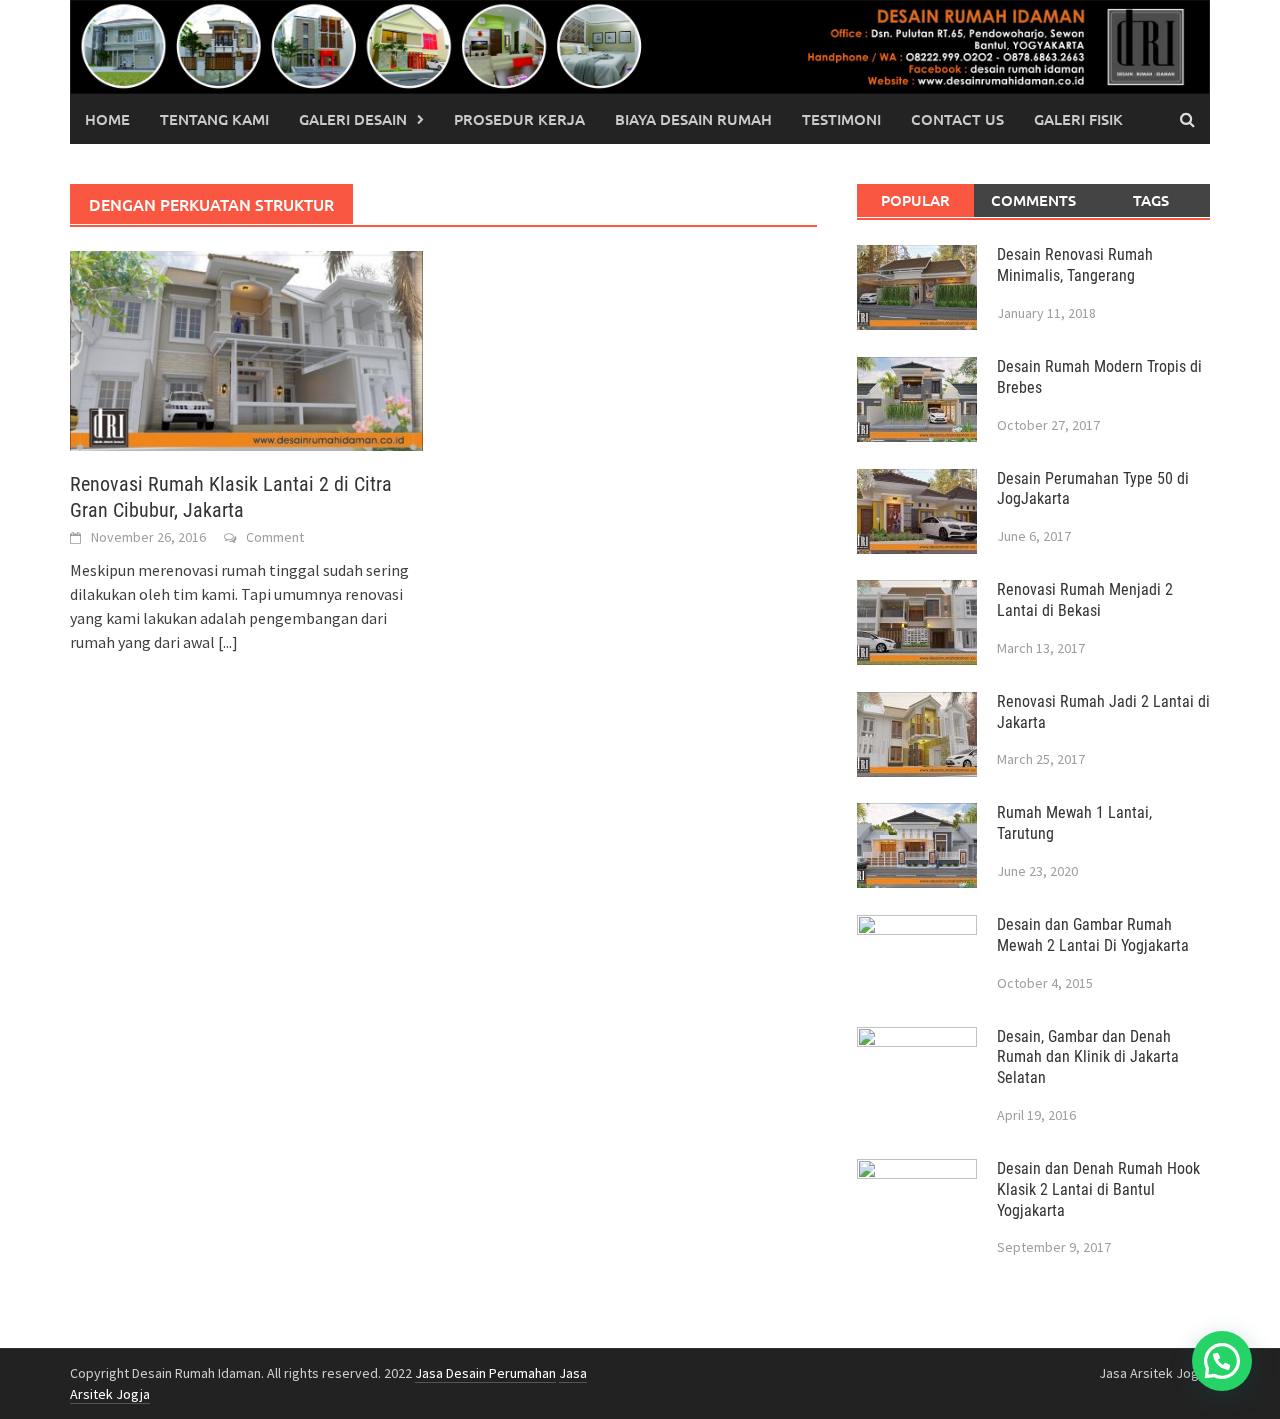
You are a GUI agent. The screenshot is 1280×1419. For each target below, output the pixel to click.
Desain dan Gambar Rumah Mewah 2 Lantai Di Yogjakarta (1093, 935)
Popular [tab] (915, 200)
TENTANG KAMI (214, 119)
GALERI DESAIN (353, 119)
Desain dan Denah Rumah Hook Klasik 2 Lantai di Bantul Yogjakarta (1098, 1189)
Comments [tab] (1033, 200)
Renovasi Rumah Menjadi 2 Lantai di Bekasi (1085, 600)
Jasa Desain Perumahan (485, 1373)
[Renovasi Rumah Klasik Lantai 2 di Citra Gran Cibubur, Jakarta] (246, 349)
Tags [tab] (1151, 200)
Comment (275, 537)
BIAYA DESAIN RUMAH (693, 119)
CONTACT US (957, 119)
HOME (107, 119)
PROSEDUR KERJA (519, 119)
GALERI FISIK (1078, 119)
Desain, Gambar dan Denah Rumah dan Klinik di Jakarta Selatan (1088, 1057)
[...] (228, 642)
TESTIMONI (841, 119)
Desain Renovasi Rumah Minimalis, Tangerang (1075, 265)
